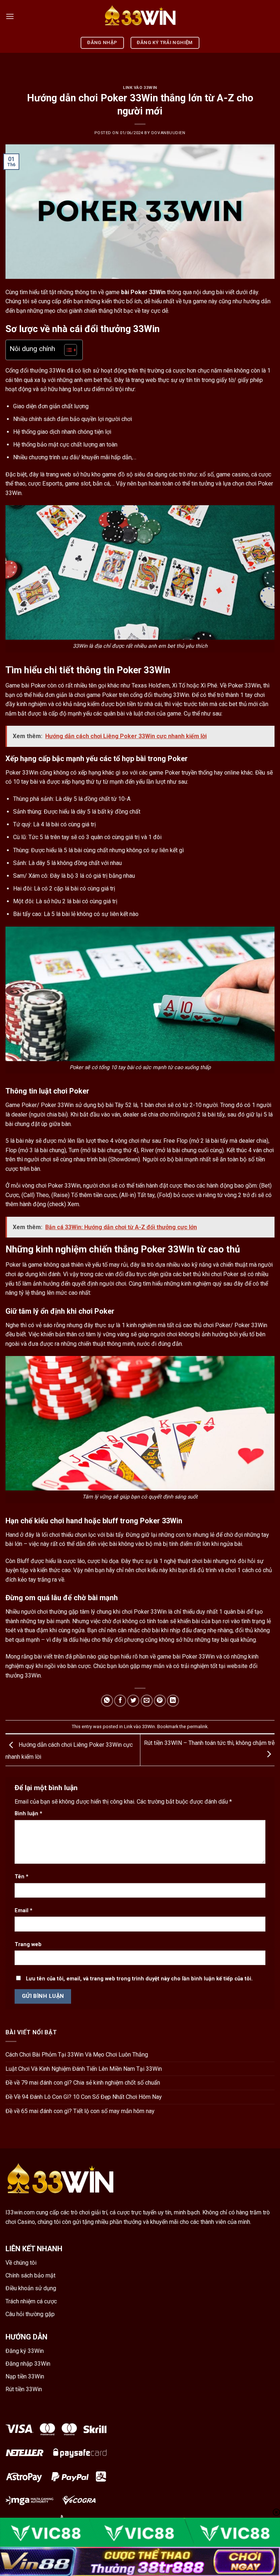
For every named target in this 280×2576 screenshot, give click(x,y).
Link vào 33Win (140, 88)
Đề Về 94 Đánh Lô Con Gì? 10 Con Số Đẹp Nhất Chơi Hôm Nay (84, 2097)
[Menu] (10, 16)
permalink (197, 1727)
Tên (22, 1877)
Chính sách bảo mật (30, 2275)
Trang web (28, 1944)
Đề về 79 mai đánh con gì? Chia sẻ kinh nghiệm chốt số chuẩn (83, 2083)
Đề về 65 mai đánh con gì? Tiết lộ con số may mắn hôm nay (80, 2111)
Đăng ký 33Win (25, 2351)
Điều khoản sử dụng (31, 2288)
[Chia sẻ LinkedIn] (173, 1701)
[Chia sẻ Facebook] (120, 1701)
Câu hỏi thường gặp (30, 2314)
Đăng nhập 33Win (28, 2364)
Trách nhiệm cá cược (31, 2301)
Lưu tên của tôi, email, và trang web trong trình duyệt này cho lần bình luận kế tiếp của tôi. (139, 1979)
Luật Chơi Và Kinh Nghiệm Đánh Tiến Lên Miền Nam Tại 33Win (84, 2069)
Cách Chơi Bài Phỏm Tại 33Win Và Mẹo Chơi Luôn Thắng (77, 2055)
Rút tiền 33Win (24, 2389)
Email (24, 1911)
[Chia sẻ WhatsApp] (107, 1701)
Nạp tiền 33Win (25, 2376)
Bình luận (28, 1814)
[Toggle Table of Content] (67, 350)
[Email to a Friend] (147, 1701)
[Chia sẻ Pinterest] (160, 1701)
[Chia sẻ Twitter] (133, 1701)
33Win (157, 292)
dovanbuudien (168, 133)
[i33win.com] (140, 16)
